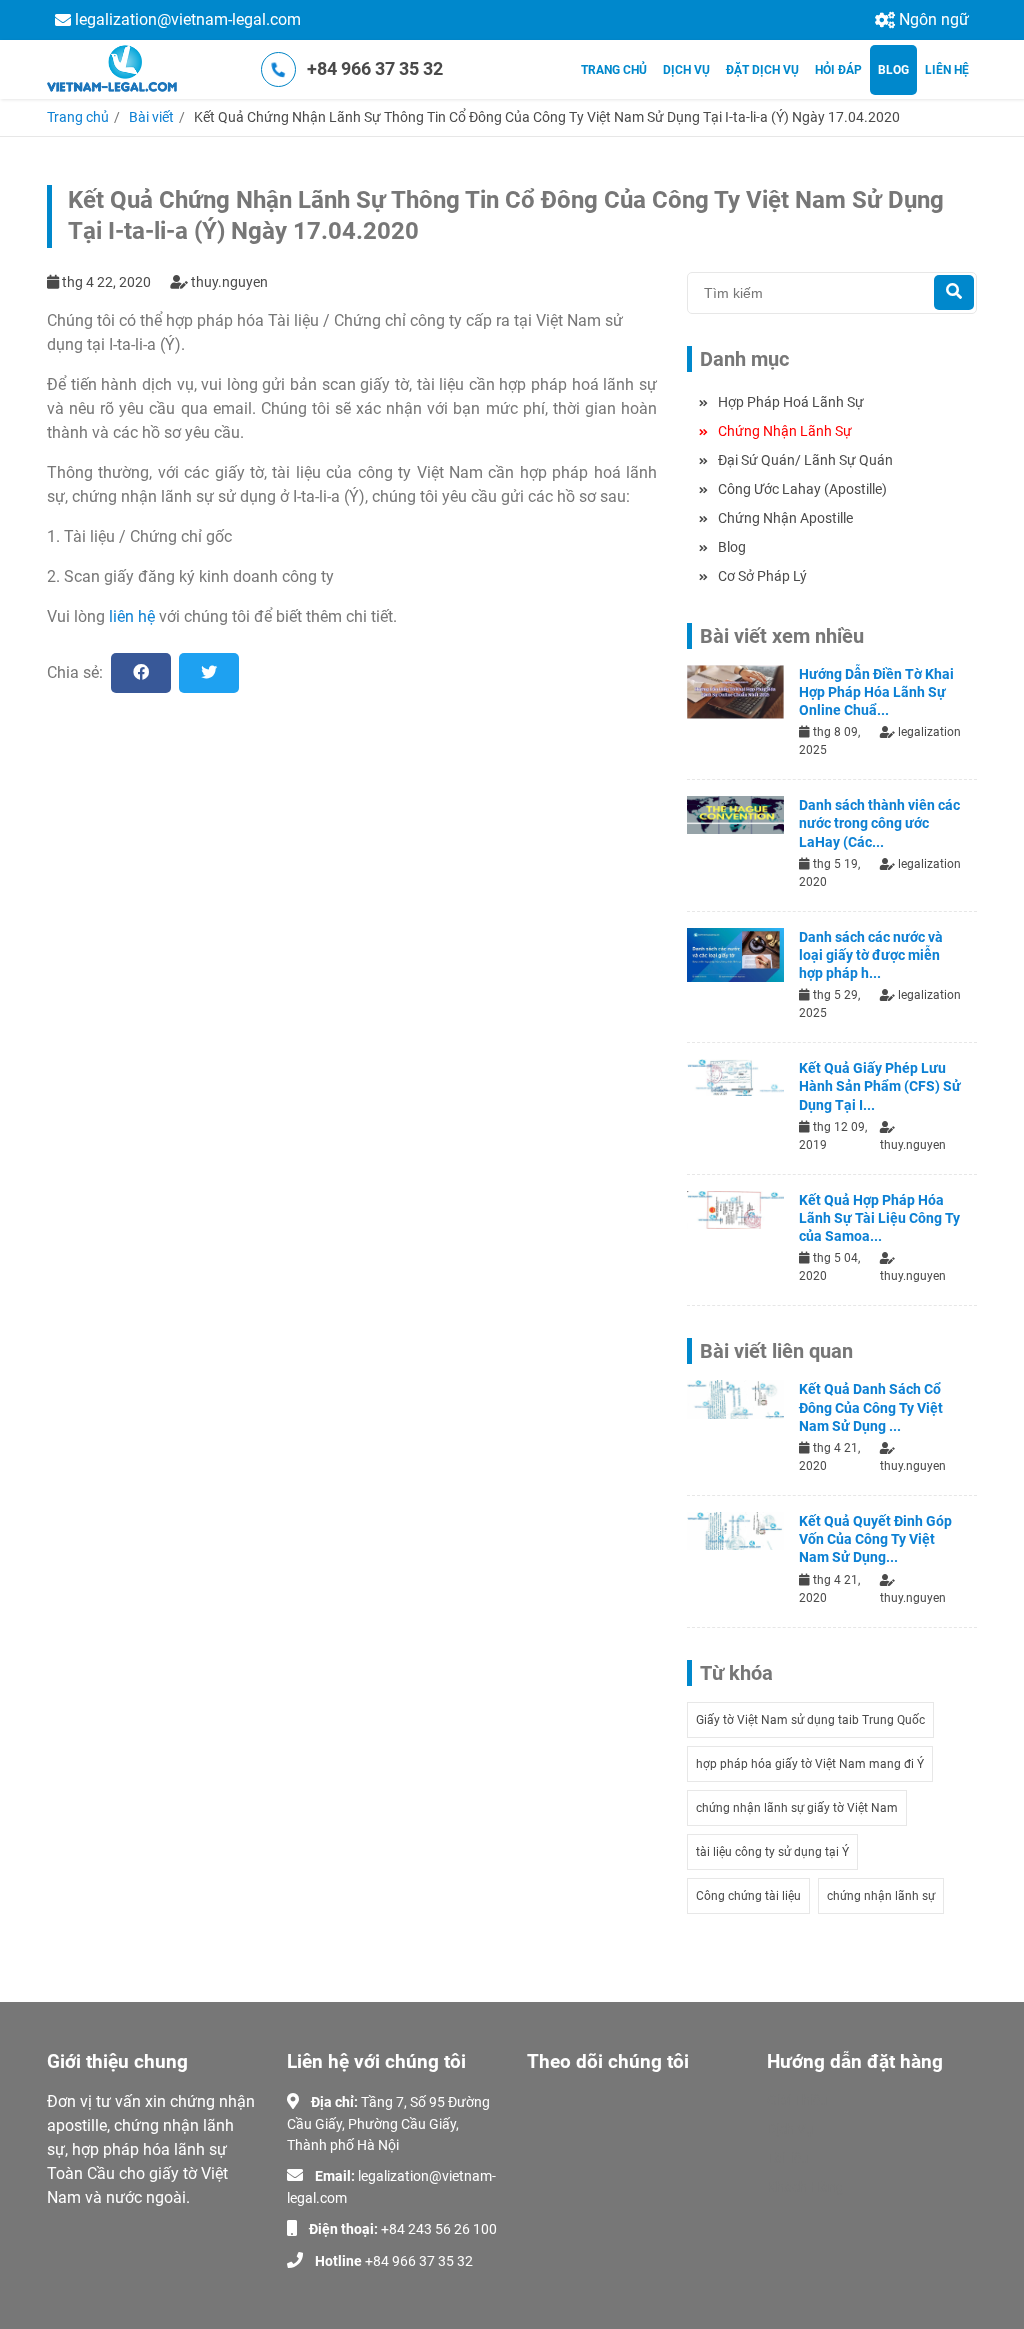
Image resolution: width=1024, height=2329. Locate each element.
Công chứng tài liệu (748, 1896)
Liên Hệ (947, 70)
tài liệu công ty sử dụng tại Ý (772, 1852)
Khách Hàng (805, 2187)
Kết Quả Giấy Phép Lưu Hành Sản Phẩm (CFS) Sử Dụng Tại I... (880, 1086)
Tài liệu (788, 2158)
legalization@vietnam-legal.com (188, 19)
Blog (893, 70)
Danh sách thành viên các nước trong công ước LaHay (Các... (879, 823)
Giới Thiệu (797, 2100)
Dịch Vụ (790, 2129)
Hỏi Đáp (838, 70)
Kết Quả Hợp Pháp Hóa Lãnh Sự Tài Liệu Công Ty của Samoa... (879, 1218)
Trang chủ (78, 117)
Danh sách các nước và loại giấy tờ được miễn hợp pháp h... (871, 955)
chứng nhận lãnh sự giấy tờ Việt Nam (797, 1808)
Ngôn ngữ (934, 19)
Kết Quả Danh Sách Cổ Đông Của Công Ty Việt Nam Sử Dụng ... (871, 1407)
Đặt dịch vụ (762, 70)
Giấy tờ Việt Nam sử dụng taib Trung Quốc (810, 1720)
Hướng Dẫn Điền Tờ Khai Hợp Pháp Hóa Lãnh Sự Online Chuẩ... (876, 692)
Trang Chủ (614, 70)
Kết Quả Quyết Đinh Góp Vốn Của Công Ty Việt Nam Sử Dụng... (875, 1539)
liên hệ (132, 616)
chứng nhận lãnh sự (881, 1896)
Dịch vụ (686, 70)
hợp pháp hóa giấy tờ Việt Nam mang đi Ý (810, 1764)
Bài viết (151, 117)
